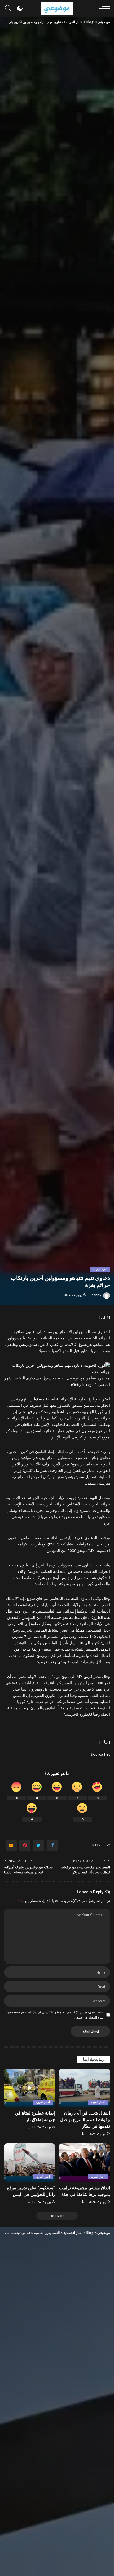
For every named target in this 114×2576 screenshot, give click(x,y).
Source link (100, 1754)
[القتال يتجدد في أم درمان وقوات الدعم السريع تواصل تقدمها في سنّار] (84, 2088)
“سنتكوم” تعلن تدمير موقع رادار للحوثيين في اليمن (31, 2191)
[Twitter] (39, 1845)
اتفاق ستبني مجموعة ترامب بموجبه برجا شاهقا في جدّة (85, 2191)
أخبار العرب (100, 1269)
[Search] (10, 8)
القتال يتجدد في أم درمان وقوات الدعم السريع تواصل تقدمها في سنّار (85, 2119)
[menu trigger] (103, 8)
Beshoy (95, 1295)
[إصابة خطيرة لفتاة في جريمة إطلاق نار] (30, 2088)
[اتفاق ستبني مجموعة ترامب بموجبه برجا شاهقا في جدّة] (84, 2163)
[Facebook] (53, 1845)
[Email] (11, 1845)
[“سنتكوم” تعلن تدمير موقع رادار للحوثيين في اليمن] (30, 2163)
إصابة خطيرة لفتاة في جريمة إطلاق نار (35, 2116)
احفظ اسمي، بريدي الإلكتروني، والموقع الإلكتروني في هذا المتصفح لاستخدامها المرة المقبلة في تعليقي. (56, 2015)
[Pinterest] (25, 1845)
